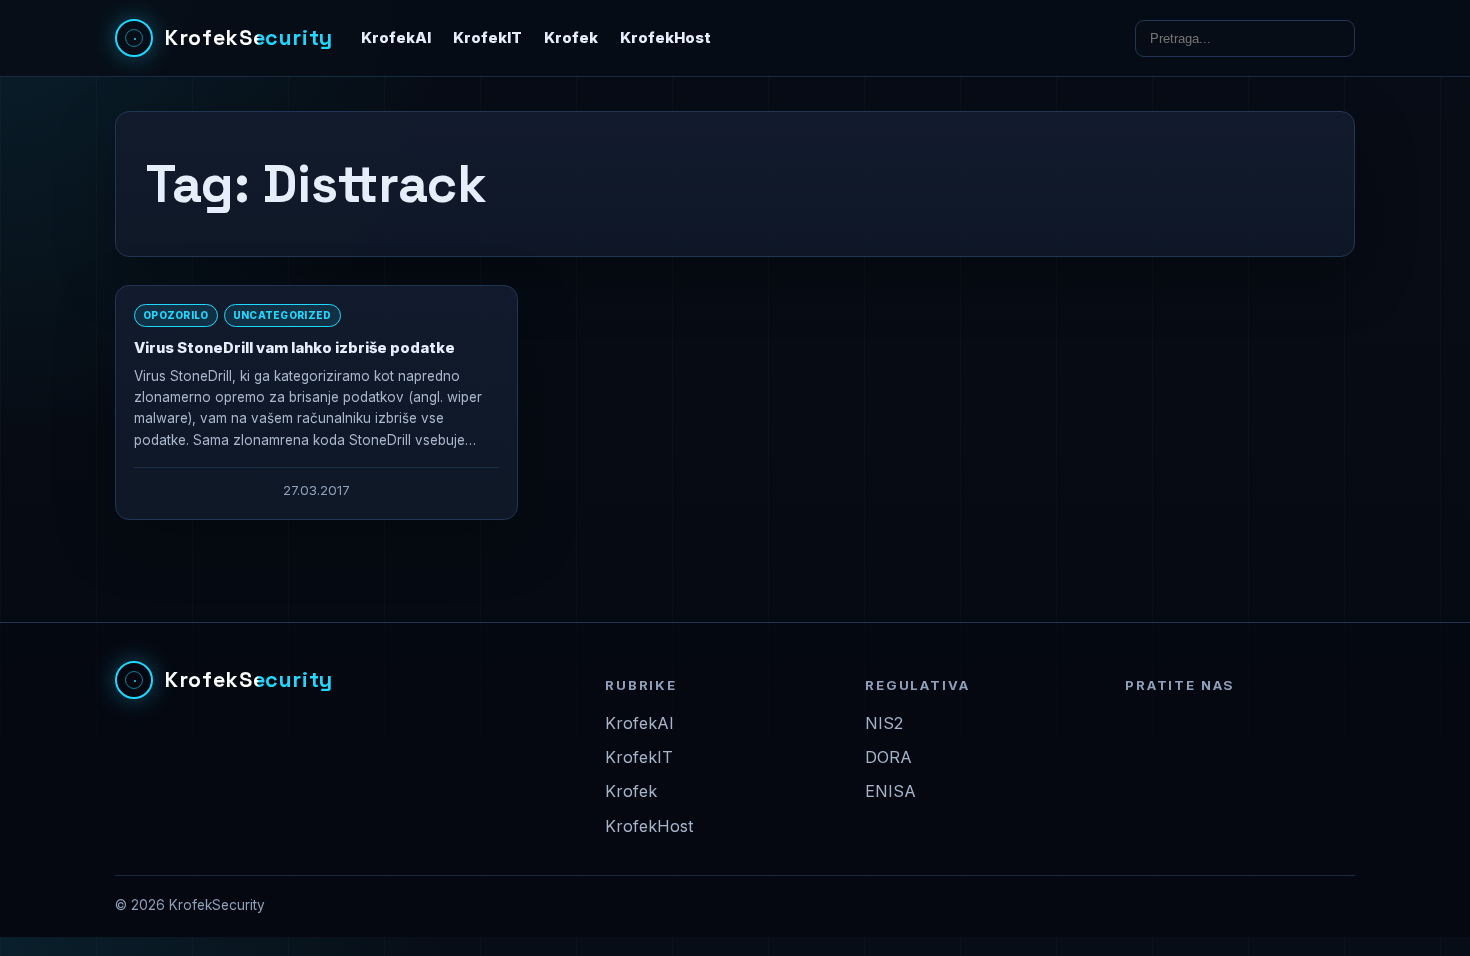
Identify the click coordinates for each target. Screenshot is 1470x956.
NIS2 (884, 723)
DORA (888, 757)
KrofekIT (487, 38)
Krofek (571, 38)
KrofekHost (665, 38)
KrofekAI (396, 38)
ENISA (890, 791)
